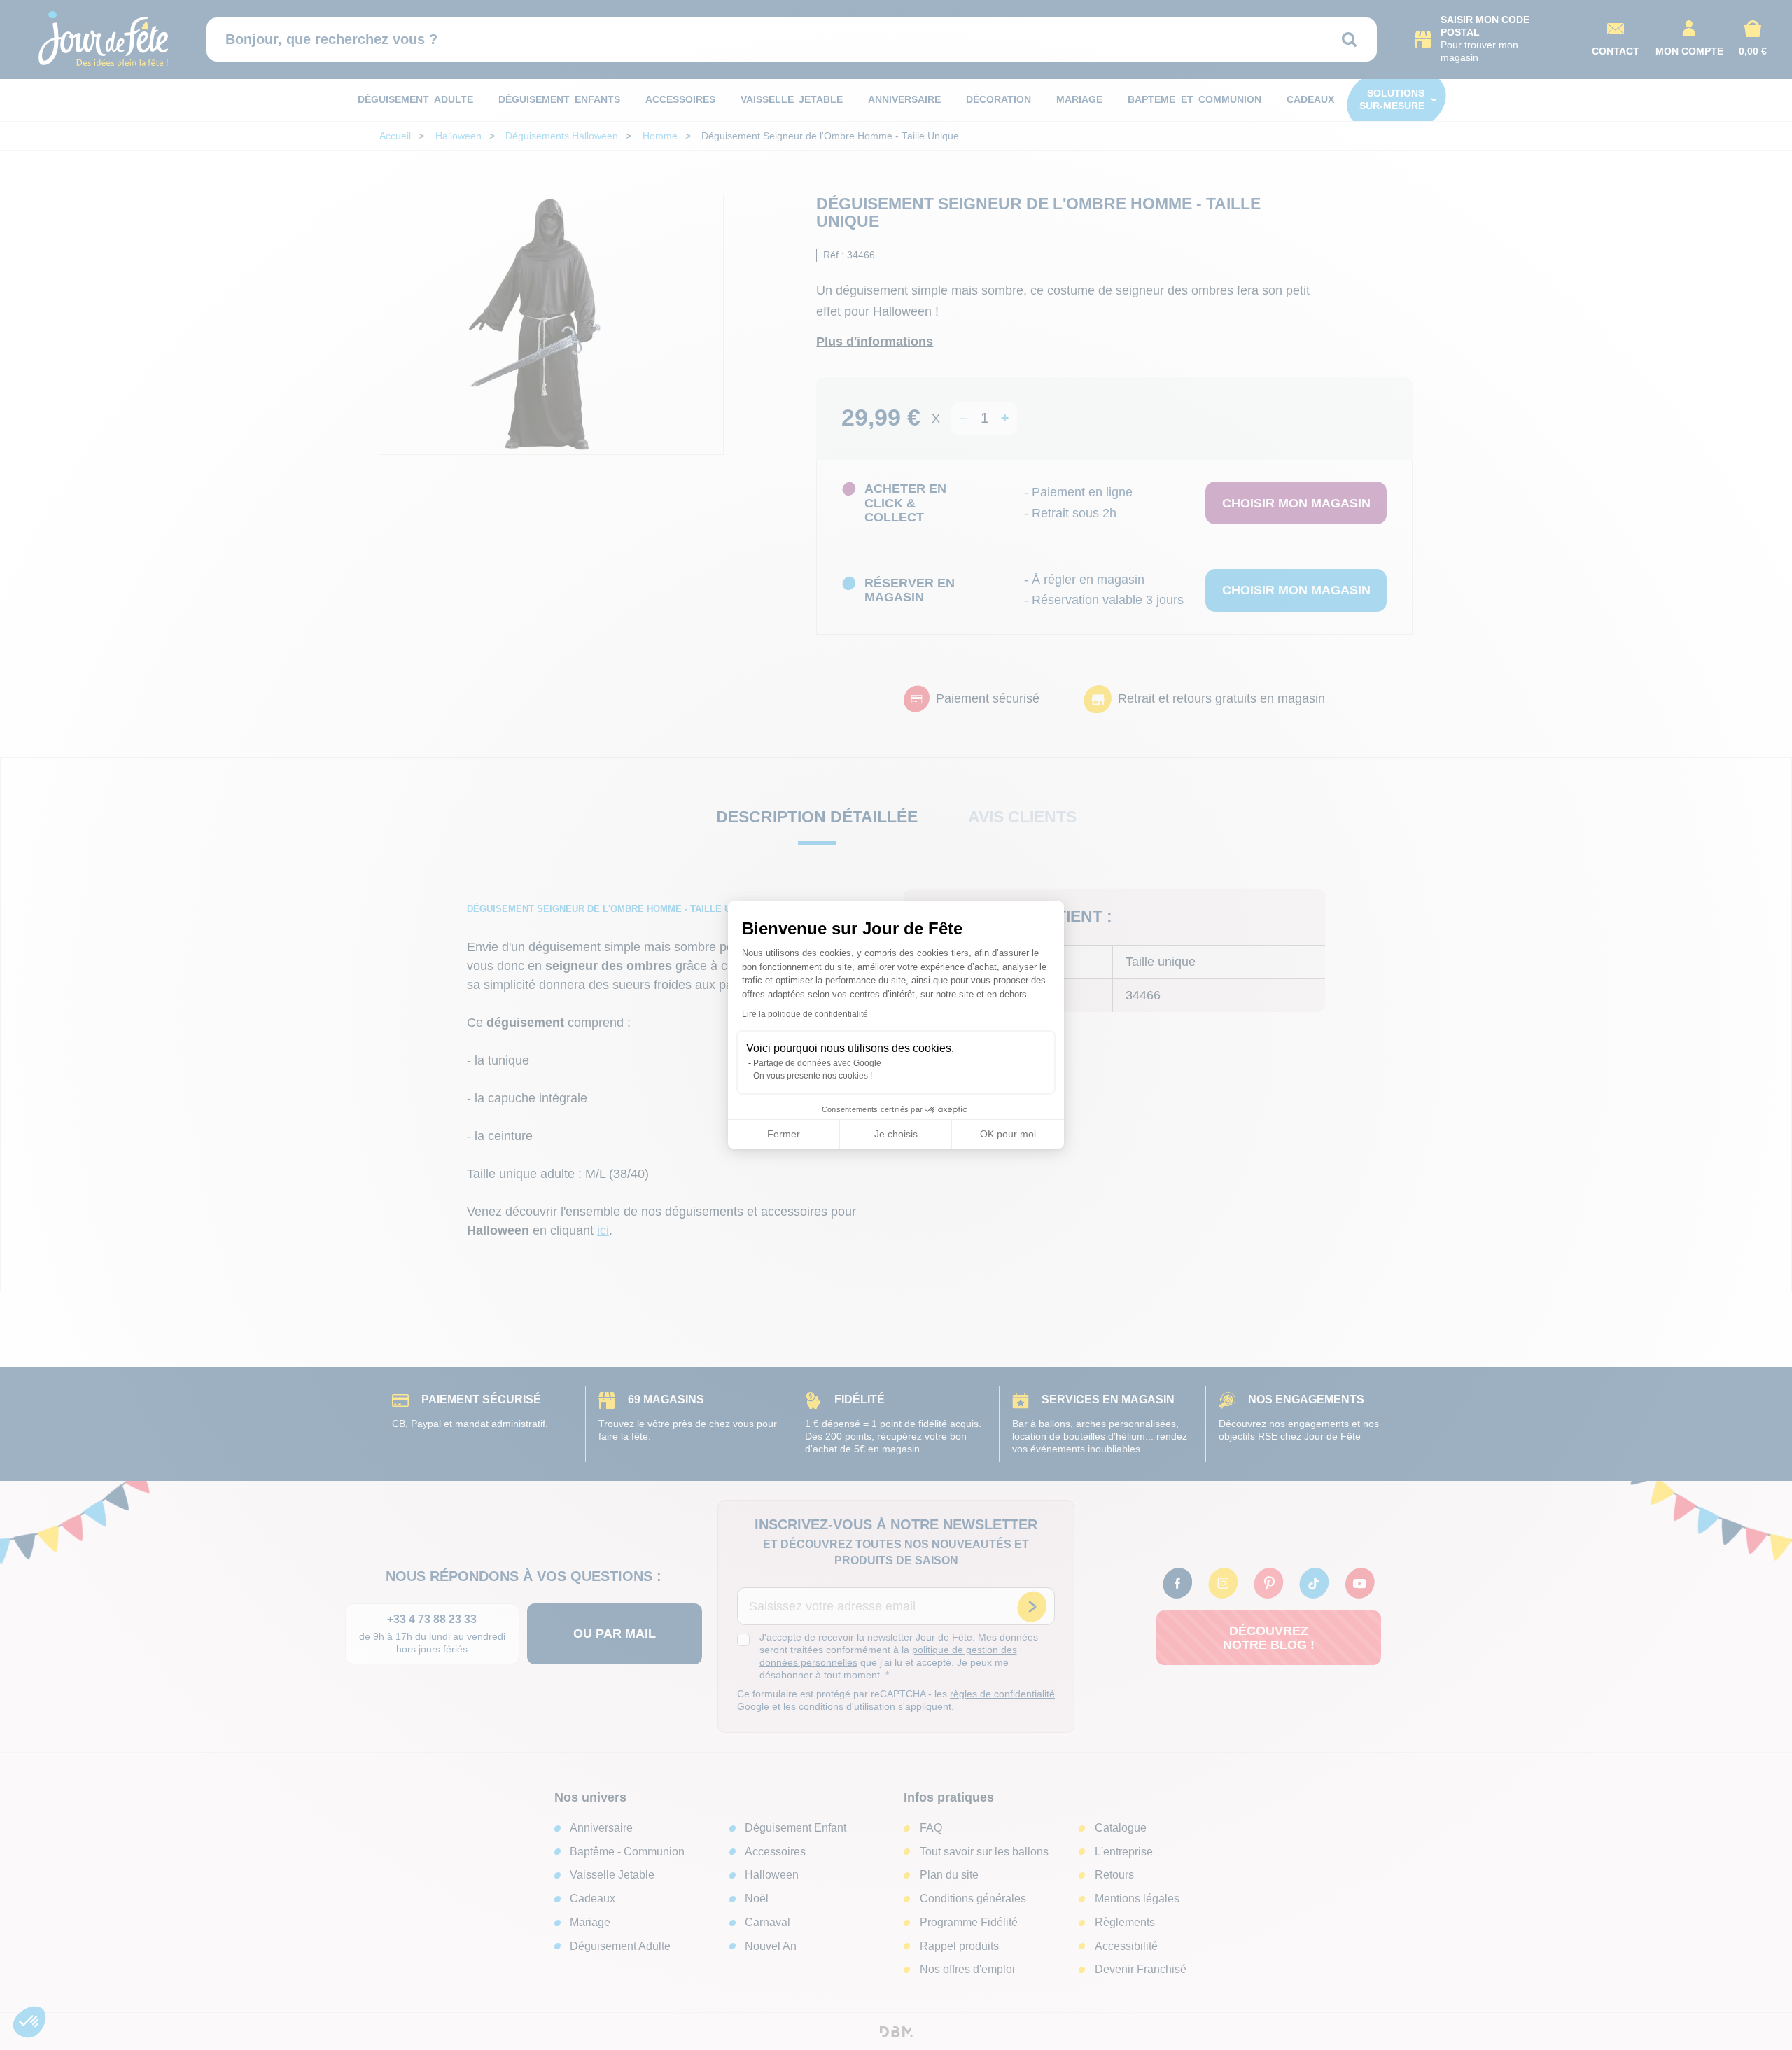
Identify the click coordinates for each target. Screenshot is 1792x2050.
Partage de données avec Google (817, 1063)
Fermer (784, 1134)
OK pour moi (1008, 1134)
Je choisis (896, 1134)
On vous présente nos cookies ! (813, 1076)
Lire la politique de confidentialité (805, 1014)
